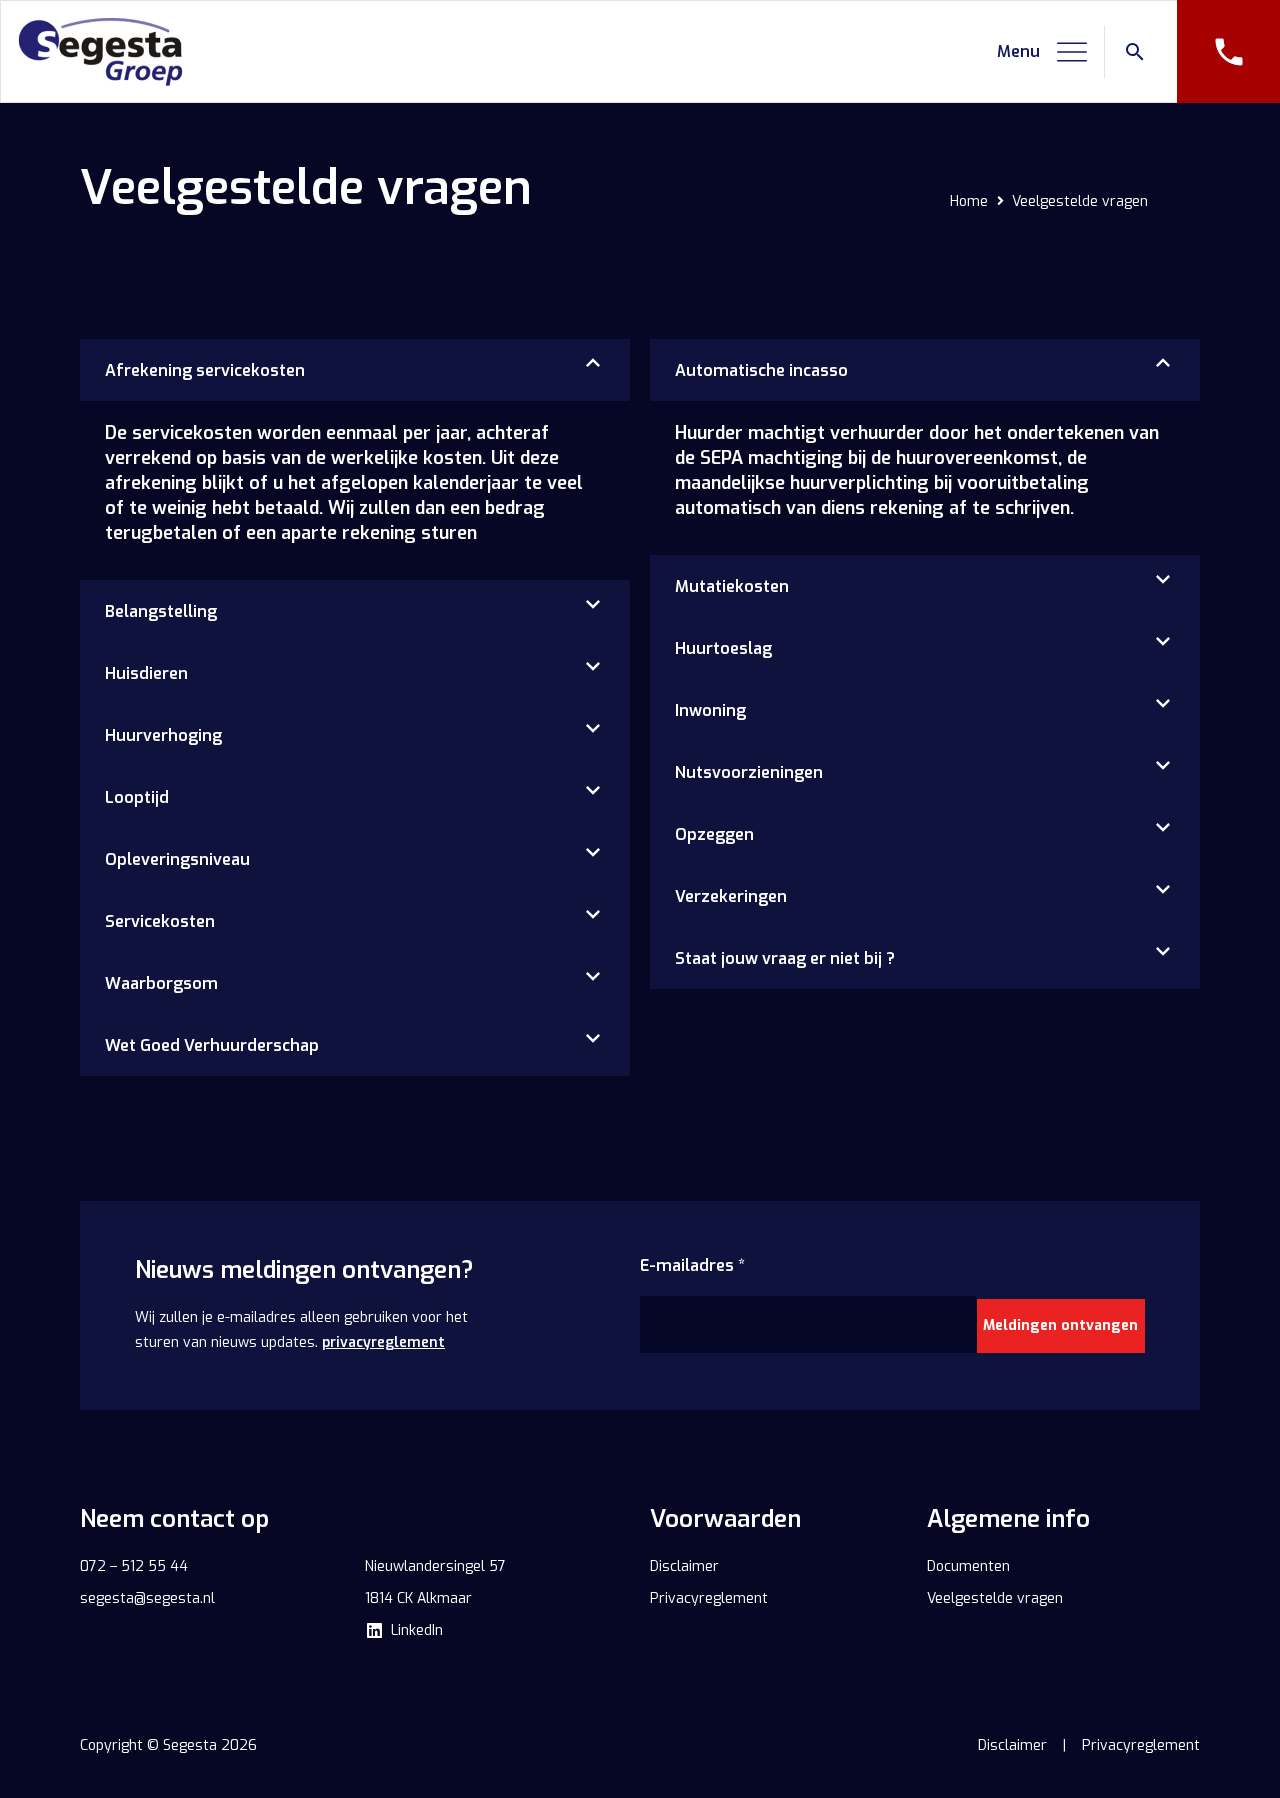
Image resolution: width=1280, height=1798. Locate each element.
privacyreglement (383, 1342)
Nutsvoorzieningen (749, 772)
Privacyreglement (1141, 1745)
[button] (1043, 52)
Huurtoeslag (723, 648)
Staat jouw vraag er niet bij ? (785, 958)
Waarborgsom (161, 983)
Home (969, 201)
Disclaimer (1012, 1745)
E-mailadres (692, 1265)
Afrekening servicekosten (205, 370)
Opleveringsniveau (177, 859)
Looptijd (137, 797)
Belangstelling (161, 611)
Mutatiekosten (732, 586)
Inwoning (710, 710)
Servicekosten (160, 921)
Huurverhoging (163, 735)
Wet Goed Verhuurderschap (212, 1045)
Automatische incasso (761, 370)
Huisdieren (146, 673)
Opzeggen (714, 834)
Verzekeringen (731, 896)
